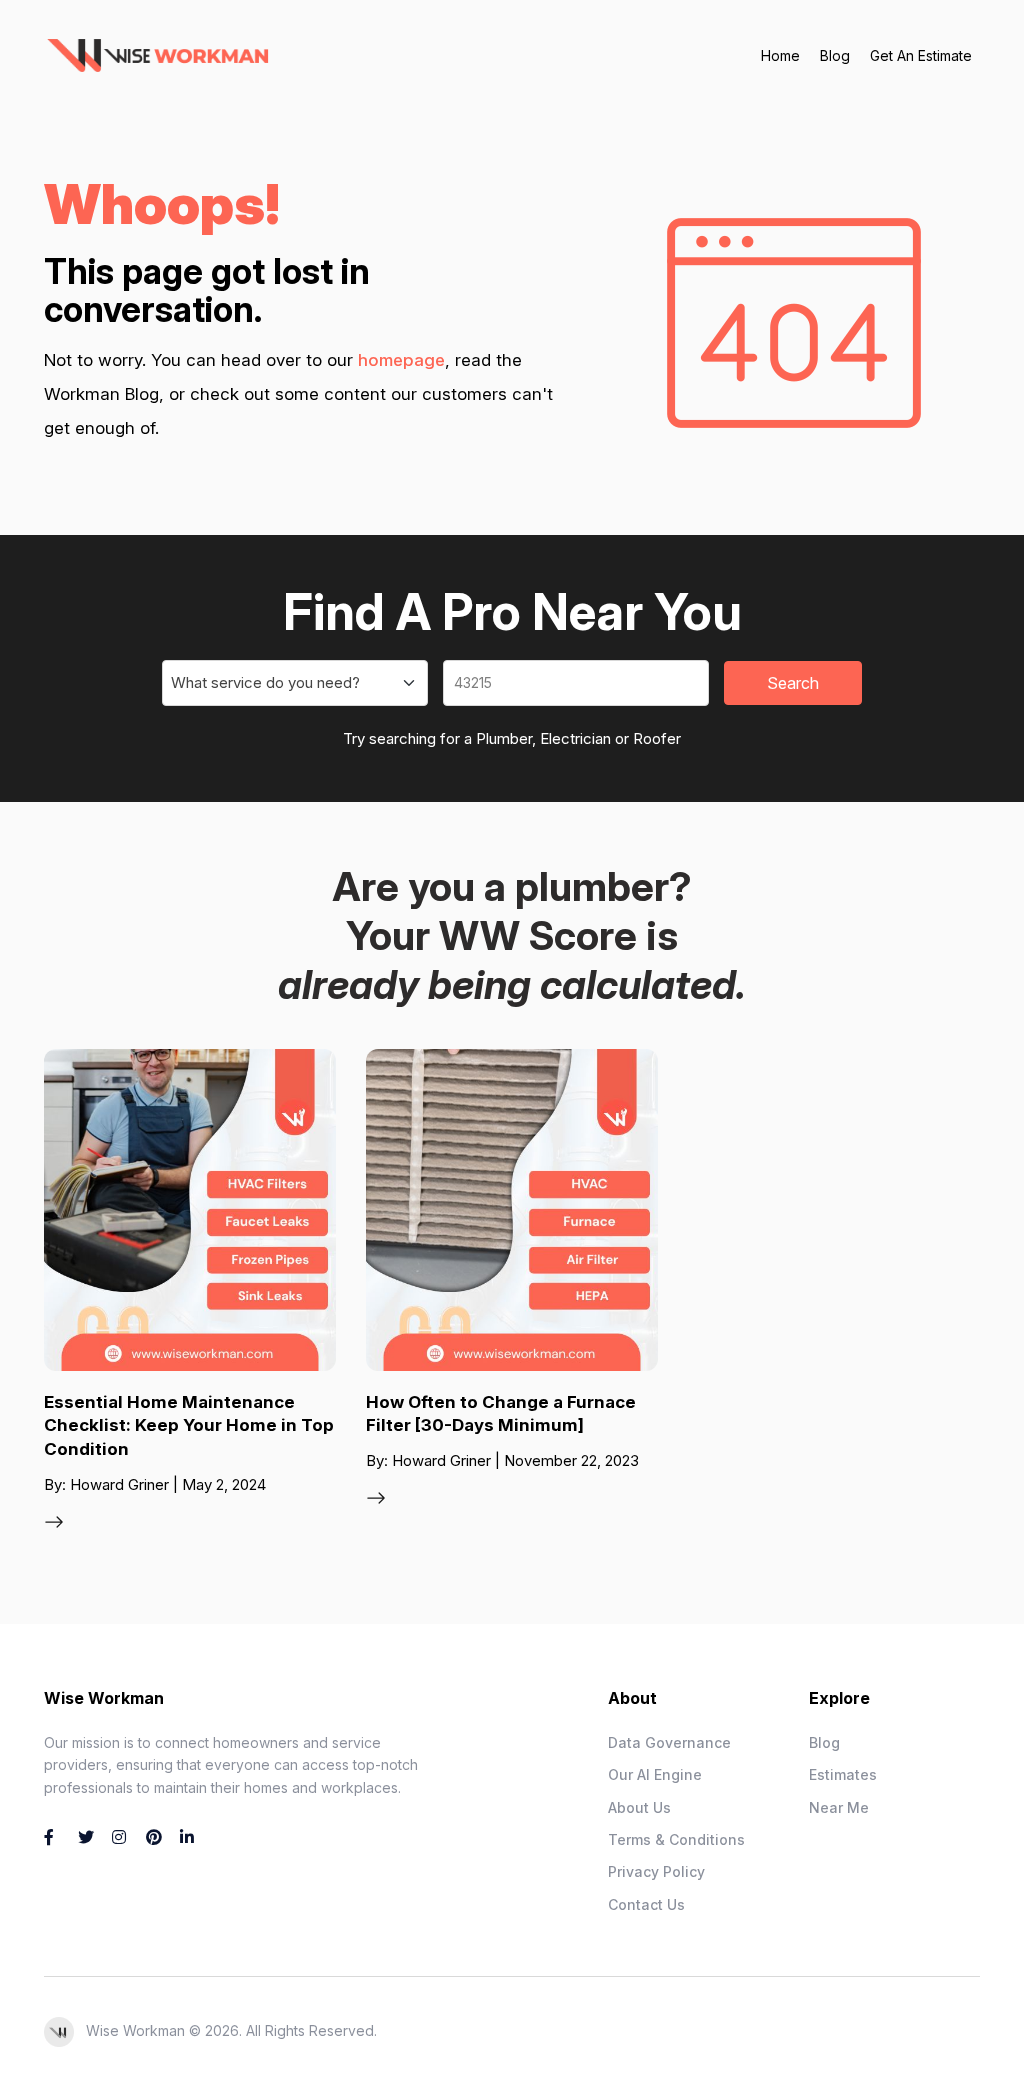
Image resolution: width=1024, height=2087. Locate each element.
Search (793, 683)
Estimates (843, 1774)
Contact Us (646, 1904)
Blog (835, 55)
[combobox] (295, 683)
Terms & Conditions (676, 1839)
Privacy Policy (656, 1871)
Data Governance (669, 1742)
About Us (639, 1807)
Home (780, 55)
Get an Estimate (921, 55)
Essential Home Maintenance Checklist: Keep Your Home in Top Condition (189, 1426)
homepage (401, 360)
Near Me (839, 1807)
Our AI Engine (655, 1774)
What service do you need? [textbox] (265, 682)
